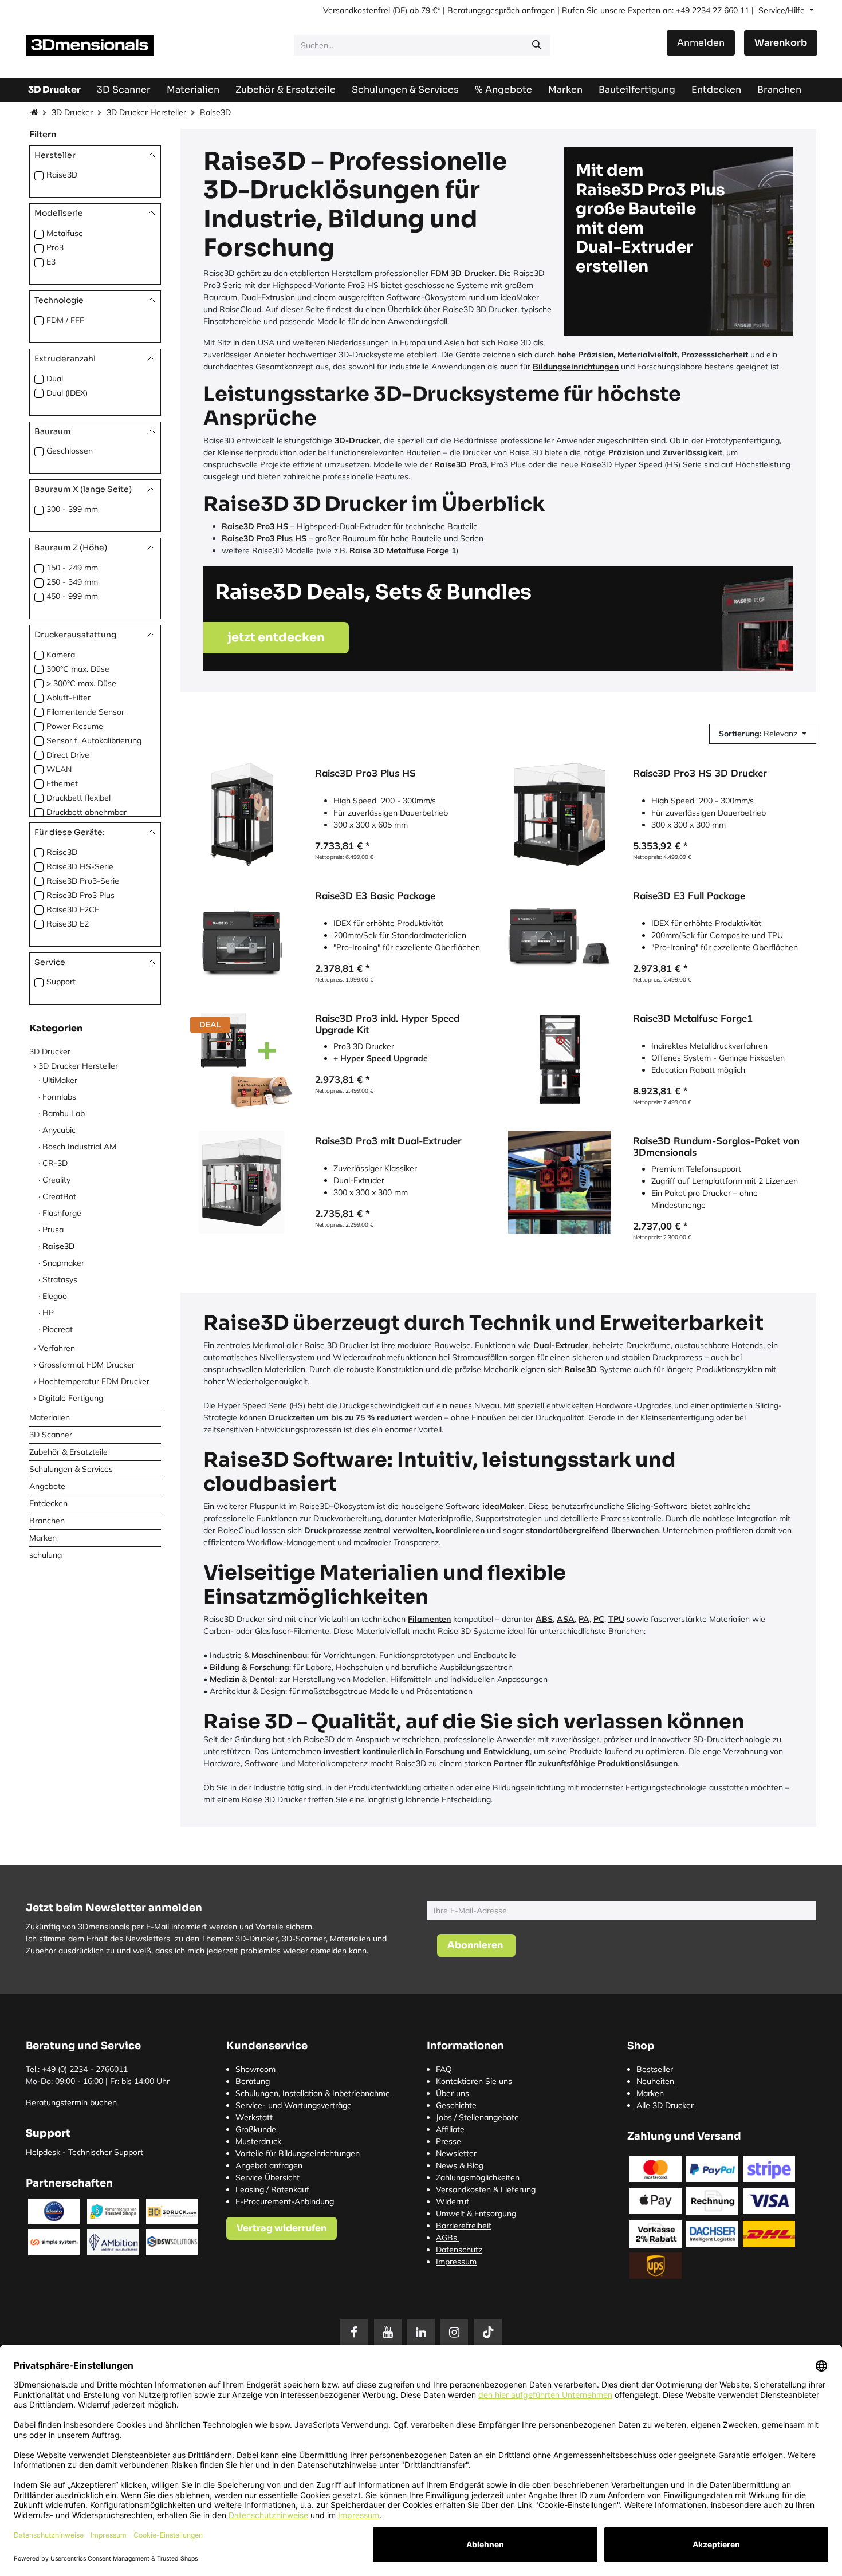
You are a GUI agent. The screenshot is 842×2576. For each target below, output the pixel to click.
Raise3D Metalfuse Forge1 (693, 1018)
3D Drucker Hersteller (146, 112)
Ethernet (62, 783)
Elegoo (55, 1295)
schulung (46, 1554)
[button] (763, 734)
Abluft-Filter (68, 698)
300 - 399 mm (72, 509)
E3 (51, 262)
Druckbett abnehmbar (86, 812)
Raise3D (62, 175)
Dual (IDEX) (67, 392)
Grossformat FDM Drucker (86, 1364)
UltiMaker (60, 1080)
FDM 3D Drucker (463, 273)
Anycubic (59, 1129)
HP (48, 1312)
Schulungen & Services (71, 1468)
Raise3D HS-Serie (80, 866)
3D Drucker (72, 112)
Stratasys (60, 1279)
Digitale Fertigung (71, 1397)
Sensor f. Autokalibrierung (94, 740)
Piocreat (58, 1329)
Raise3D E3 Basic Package (375, 896)
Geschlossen (70, 451)
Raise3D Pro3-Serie (83, 880)
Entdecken (48, 1503)
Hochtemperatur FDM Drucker (94, 1381)
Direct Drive (68, 755)
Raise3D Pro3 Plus (80, 895)
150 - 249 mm (72, 568)
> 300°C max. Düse (81, 683)
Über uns (453, 2093)
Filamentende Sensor (85, 712)
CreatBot (59, 1196)
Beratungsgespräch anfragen (501, 10)
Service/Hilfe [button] (783, 10)
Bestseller (655, 2069)
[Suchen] (537, 45)
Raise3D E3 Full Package (689, 896)
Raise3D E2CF (73, 909)
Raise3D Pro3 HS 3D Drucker (700, 773)
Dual (55, 378)
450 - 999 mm (72, 596)
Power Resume (75, 726)
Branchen (47, 1520)
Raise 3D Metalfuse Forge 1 (403, 550)
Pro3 (55, 247)
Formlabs (59, 1096)
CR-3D (55, 1163)
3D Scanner (51, 1434)
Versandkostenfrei (357, 10)
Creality (56, 1179)
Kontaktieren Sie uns (474, 2081)
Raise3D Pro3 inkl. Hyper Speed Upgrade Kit (387, 1024)
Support (61, 982)
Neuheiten (655, 2081)
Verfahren (57, 1348)
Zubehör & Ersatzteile (68, 1451)
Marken (43, 1537)
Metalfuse (65, 233)
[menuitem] (637, 90)
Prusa (53, 1229)
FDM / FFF (65, 320)
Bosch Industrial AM (79, 1146)
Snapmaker (63, 1262)
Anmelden (701, 43)
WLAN (59, 769)
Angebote (47, 1486)
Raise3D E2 (68, 923)
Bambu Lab (64, 1113)
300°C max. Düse (78, 669)
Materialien (50, 1417)
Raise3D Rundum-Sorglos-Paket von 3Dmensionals (716, 1147)
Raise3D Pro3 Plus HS (264, 538)
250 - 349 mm (72, 582)
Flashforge (62, 1212)
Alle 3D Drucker (665, 2105)
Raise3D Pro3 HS (255, 526)
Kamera (61, 655)
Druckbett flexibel (78, 798)
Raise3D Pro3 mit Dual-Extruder (388, 1141)
